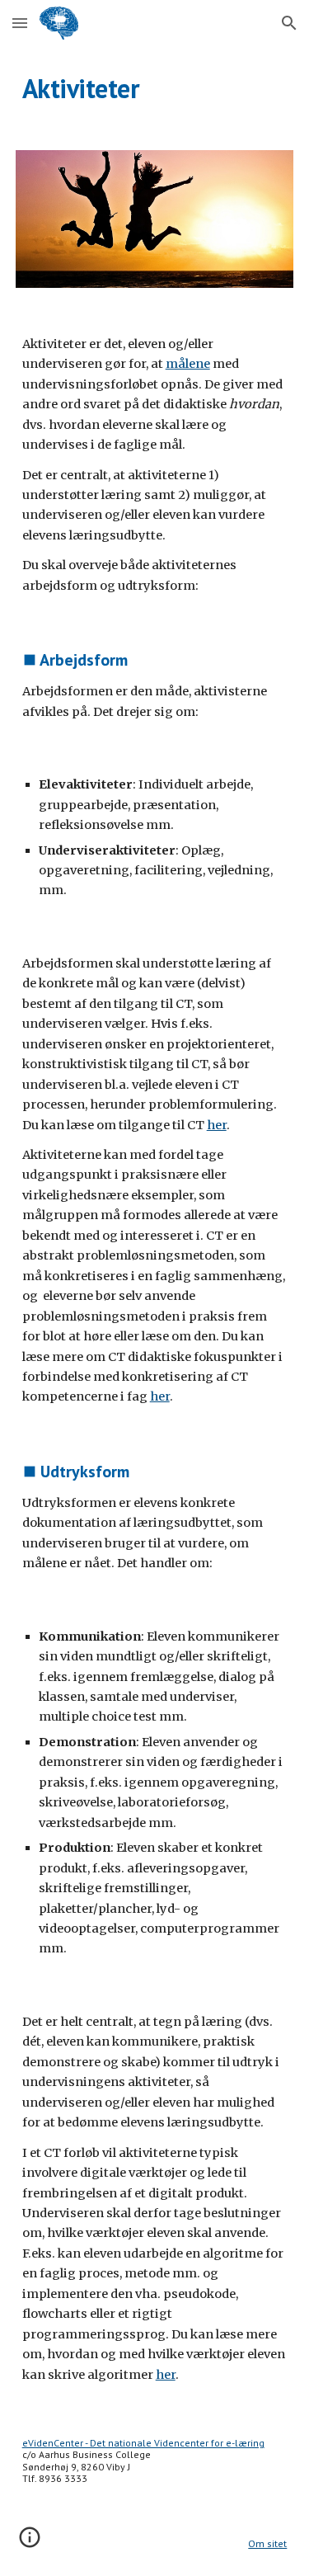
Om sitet (267, 2543)
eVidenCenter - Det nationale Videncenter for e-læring (143, 2443)
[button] (20, 23)
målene (188, 364)
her (217, 1125)
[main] (155, 88)
